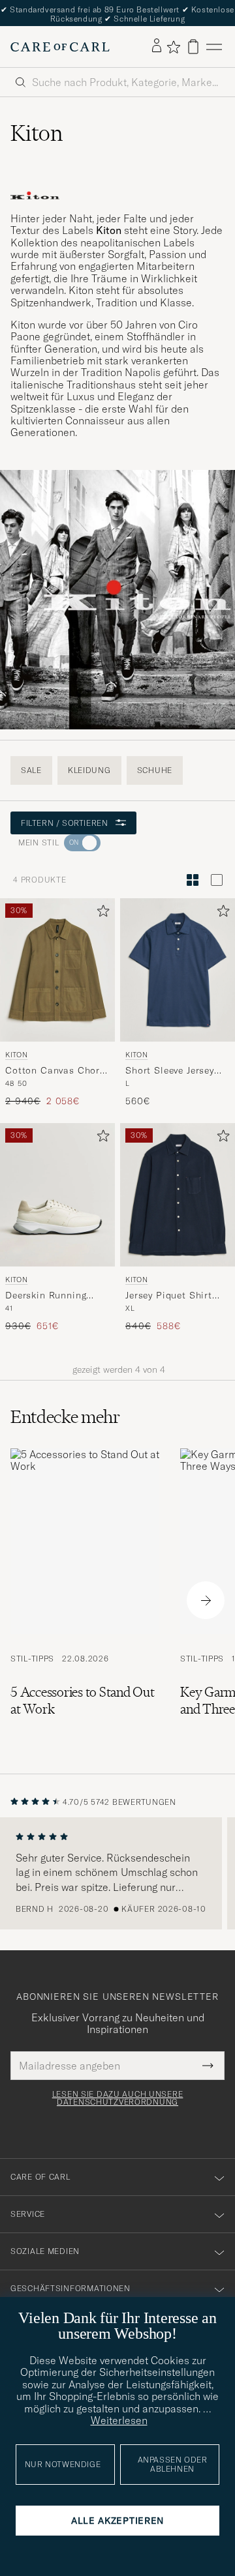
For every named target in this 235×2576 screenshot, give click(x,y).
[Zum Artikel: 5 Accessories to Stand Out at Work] (85, 1601)
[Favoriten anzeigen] (173, 47)
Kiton (16, 1055)
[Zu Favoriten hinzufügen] (101, 914)
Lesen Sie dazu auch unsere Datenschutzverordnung (118, 2098)
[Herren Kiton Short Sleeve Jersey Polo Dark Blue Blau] (178, 970)
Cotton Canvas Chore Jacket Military (55, 1071)
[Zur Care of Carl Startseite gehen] (60, 47)
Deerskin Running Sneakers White (46, 1296)
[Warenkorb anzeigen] (193, 47)
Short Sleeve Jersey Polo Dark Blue (170, 1071)
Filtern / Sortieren (64, 823)
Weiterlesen (119, 2420)
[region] (117, 1873)
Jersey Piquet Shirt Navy (169, 1296)
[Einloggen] (157, 46)
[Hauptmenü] (214, 47)
